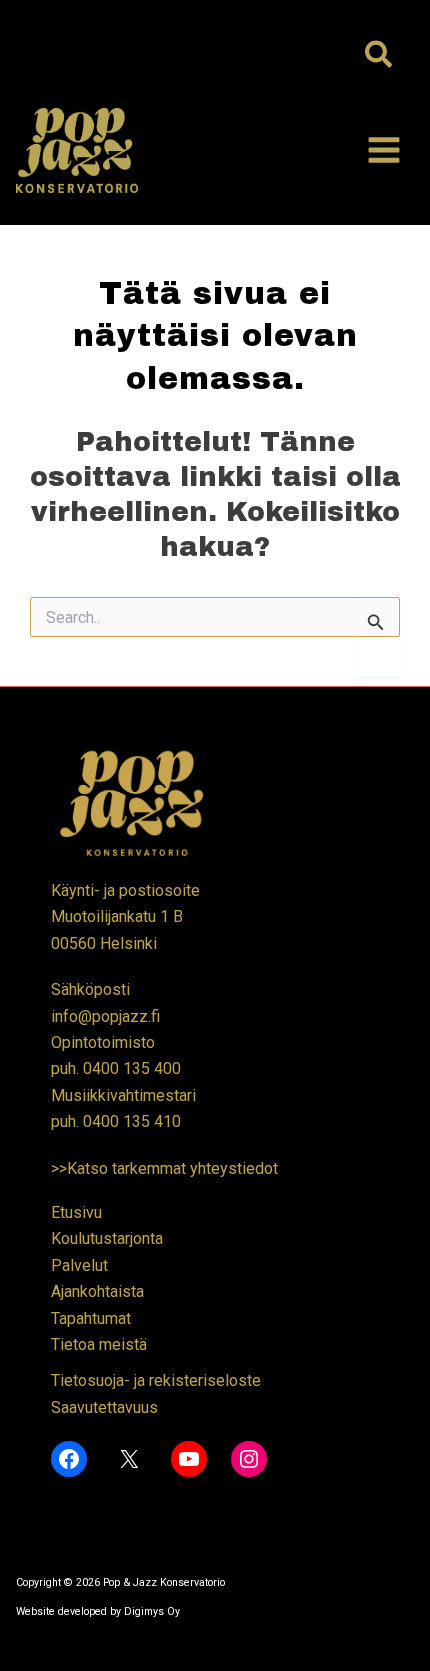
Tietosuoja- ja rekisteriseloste (156, 1380)
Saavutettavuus (104, 1407)
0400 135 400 (132, 1068)
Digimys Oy (152, 1611)
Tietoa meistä (99, 1344)
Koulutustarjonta (107, 1238)
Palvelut (79, 1265)
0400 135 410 (132, 1121)
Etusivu (76, 1212)
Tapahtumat (91, 1318)
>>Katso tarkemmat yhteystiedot (164, 1168)
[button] (379, 56)
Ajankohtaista (97, 1291)
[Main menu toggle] (384, 150)
